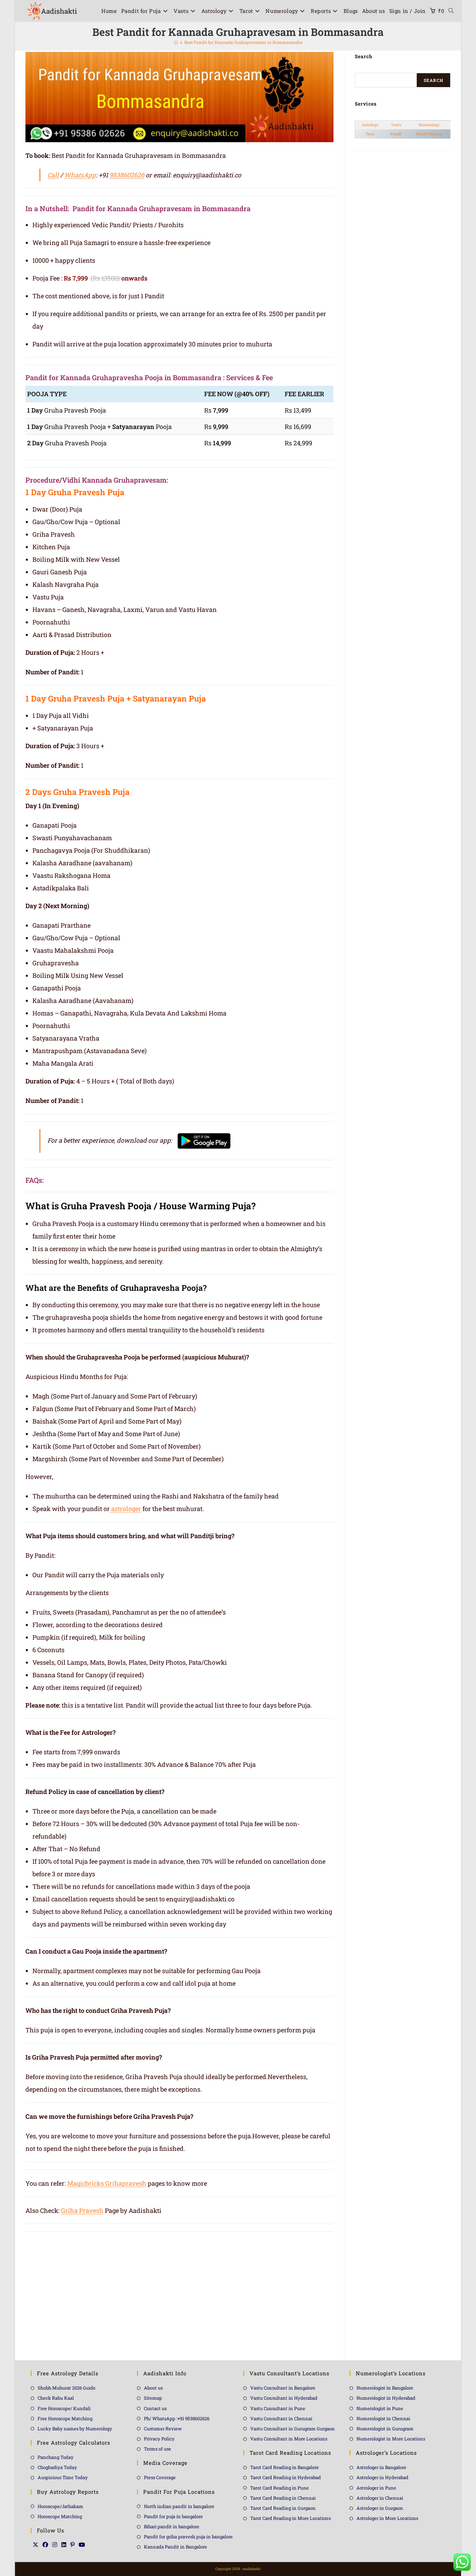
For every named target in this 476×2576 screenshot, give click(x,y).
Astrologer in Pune (376, 2488)
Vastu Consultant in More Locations (289, 2439)
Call (53, 175)
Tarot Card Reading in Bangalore (285, 2467)
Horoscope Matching (60, 2516)
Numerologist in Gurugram (385, 2429)
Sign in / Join (408, 11)
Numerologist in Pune (380, 2408)
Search (433, 80)
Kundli (396, 134)
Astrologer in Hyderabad (382, 2477)
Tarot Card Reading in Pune (279, 2488)
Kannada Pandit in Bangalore (175, 2547)
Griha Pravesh (82, 2210)
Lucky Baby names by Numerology (75, 2429)
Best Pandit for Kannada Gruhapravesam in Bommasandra (243, 42)
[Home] (176, 42)
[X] (36, 2545)
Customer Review (163, 2429)
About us (153, 2388)
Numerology (429, 125)
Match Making (429, 134)
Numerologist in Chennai (383, 2418)
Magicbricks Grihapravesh (107, 2183)
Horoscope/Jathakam (60, 2506)
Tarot (370, 134)
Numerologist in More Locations (391, 2439)
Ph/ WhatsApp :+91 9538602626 (177, 2418)
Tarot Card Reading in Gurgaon (283, 2508)
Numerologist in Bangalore (385, 2388)
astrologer (125, 1509)
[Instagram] (55, 2545)
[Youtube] (82, 2545)
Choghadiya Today (57, 2467)
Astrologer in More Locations (387, 2518)
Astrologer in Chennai (380, 2498)
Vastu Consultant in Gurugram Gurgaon (293, 2429)
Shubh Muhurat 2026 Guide (67, 2388)
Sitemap (153, 2398)
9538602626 (127, 175)
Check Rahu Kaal (56, 2398)
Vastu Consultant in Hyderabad (284, 2398)
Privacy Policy (159, 2439)
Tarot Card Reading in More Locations (290, 2518)
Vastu (396, 125)
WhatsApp (80, 175)
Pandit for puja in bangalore (173, 2516)
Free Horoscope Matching (65, 2418)
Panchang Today (56, 2457)
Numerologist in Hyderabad (386, 2398)
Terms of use (158, 2449)
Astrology (370, 125)
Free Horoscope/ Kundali (64, 2408)
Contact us (155, 2408)
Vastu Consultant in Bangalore (283, 2388)
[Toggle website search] (451, 11)
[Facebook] (45, 2545)
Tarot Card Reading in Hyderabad (286, 2477)
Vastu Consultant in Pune (278, 2408)
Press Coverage (160, 2477)
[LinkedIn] (64, 2545)
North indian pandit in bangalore (179, 2506)
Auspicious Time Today (63, 2477)
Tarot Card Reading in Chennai (283, 2498)
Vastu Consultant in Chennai (281, 2418)
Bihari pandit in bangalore (172, 2527)
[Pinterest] (72, 2545)
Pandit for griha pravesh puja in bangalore (188, 2537)
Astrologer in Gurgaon (380, 2508)
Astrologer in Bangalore (381, 2467)
